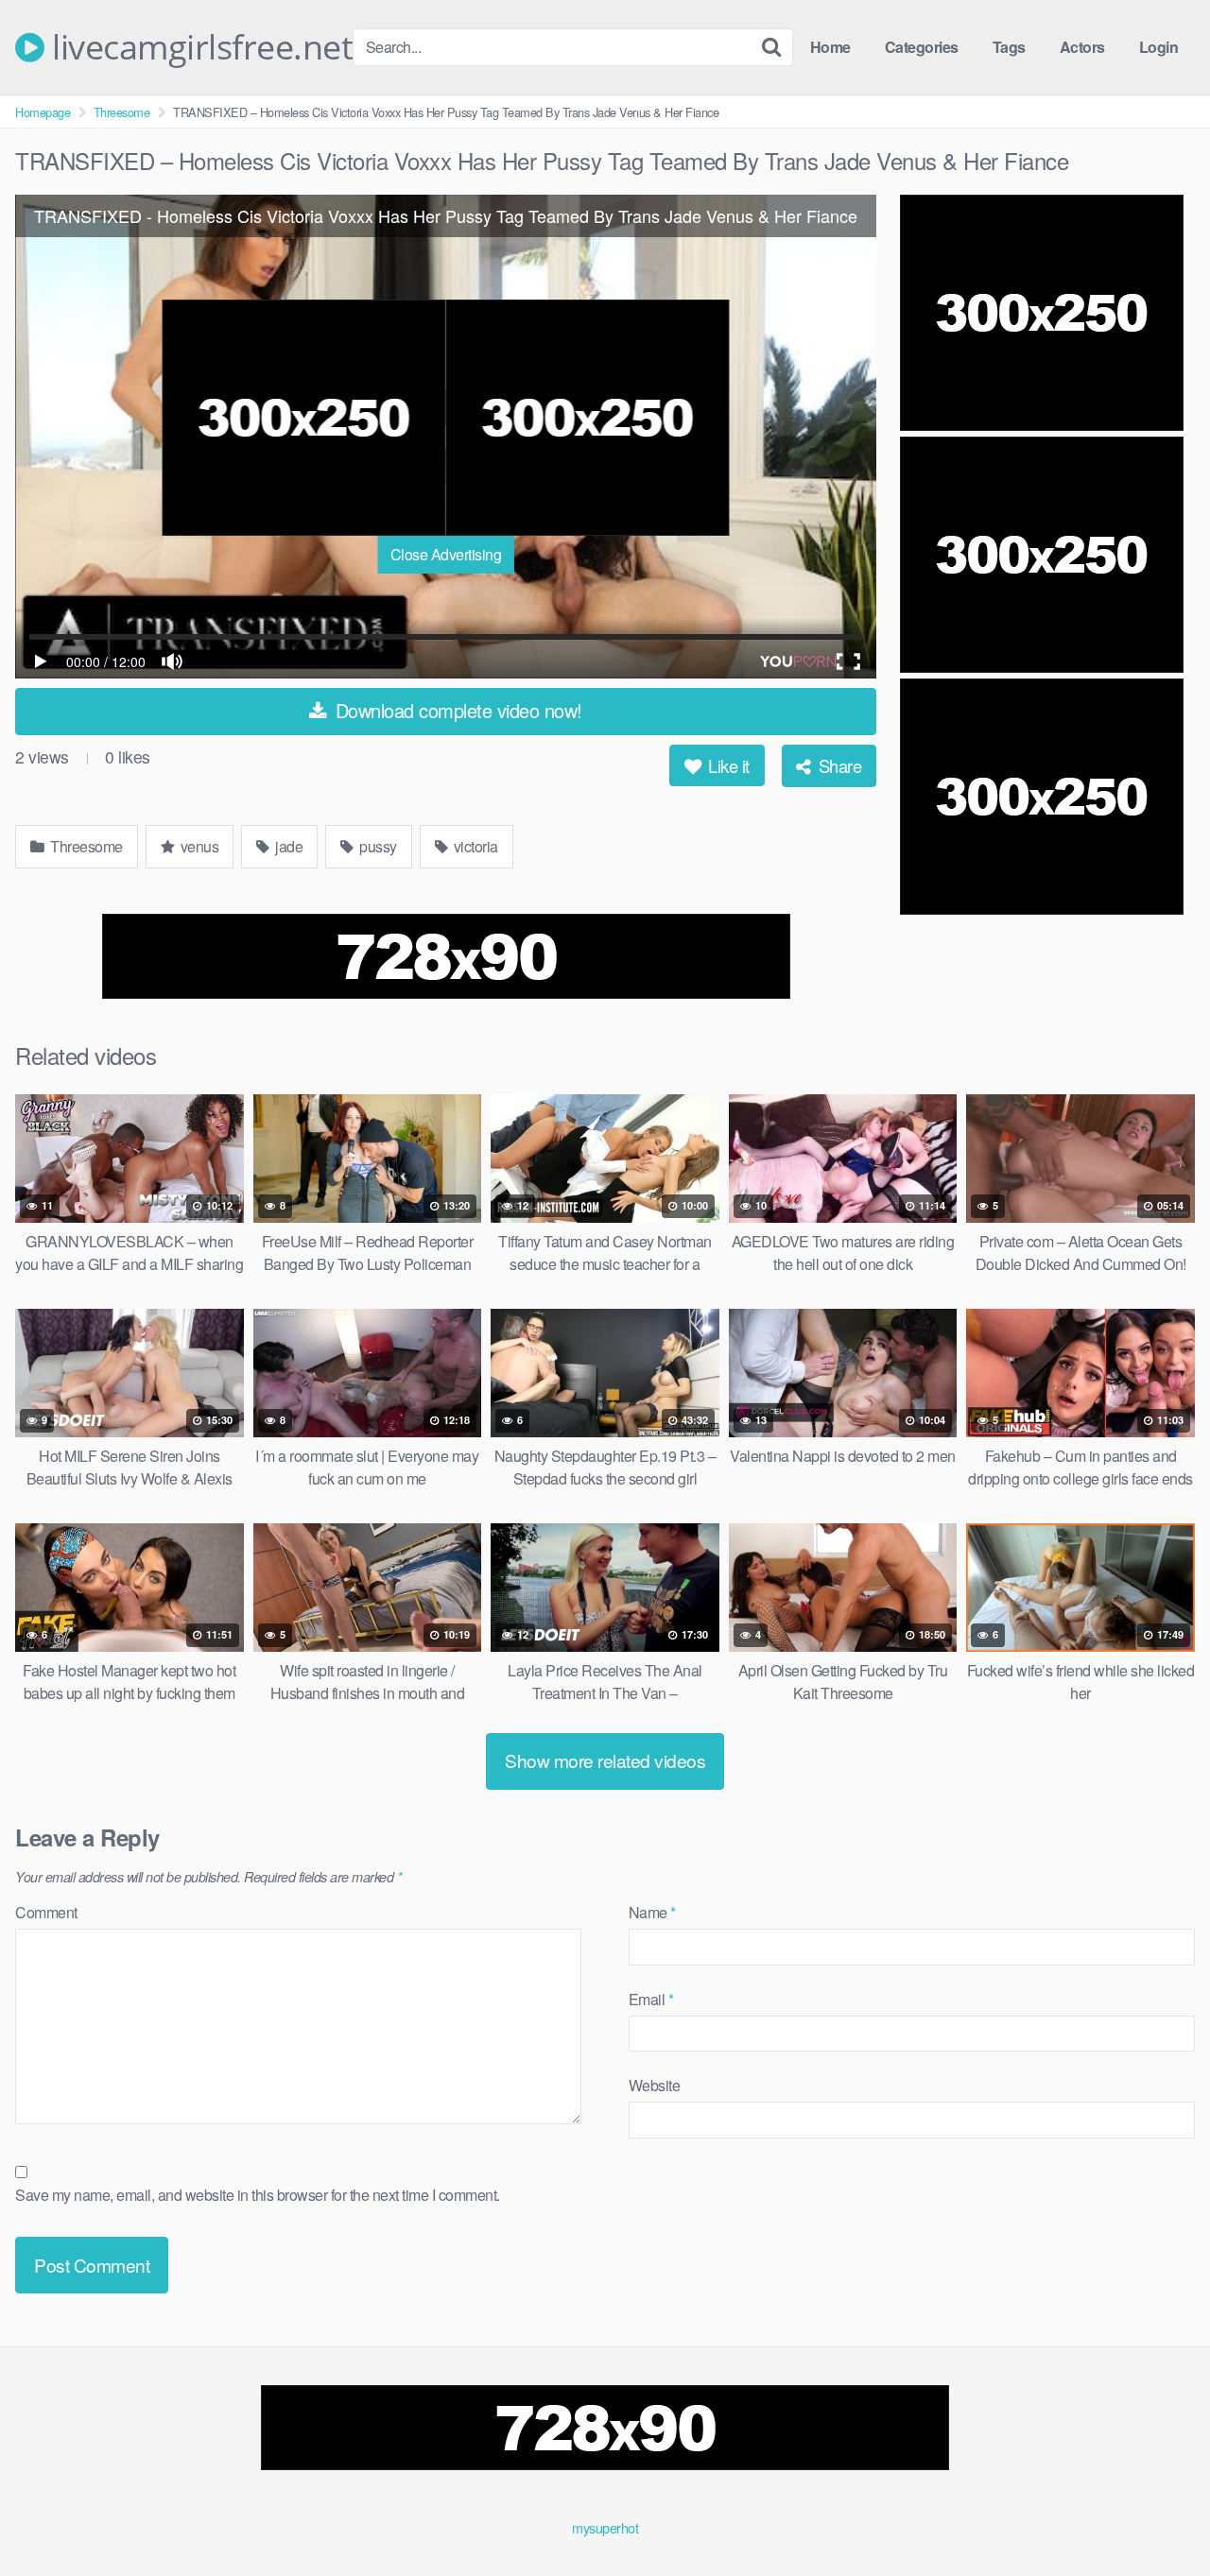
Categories (922, 47)
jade (288, 846)
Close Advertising (446, 554)
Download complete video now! (456, 710)
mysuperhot (605, 2527)
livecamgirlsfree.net (199, 47)
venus (198, 846)
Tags (1009, 47)
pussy (377, 846)
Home (830, 47)
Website (655, 2085)
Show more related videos (605, 1760)
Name (652, 1912)
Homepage (43, 112)
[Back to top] (1158, 2516)
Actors (1082, 47)
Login (1159, 47)
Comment (46, 1912)
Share (838, 765)
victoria (474, 846)
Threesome (122, 112)
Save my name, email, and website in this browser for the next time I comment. (258, 2195)
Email (651, 1999)
